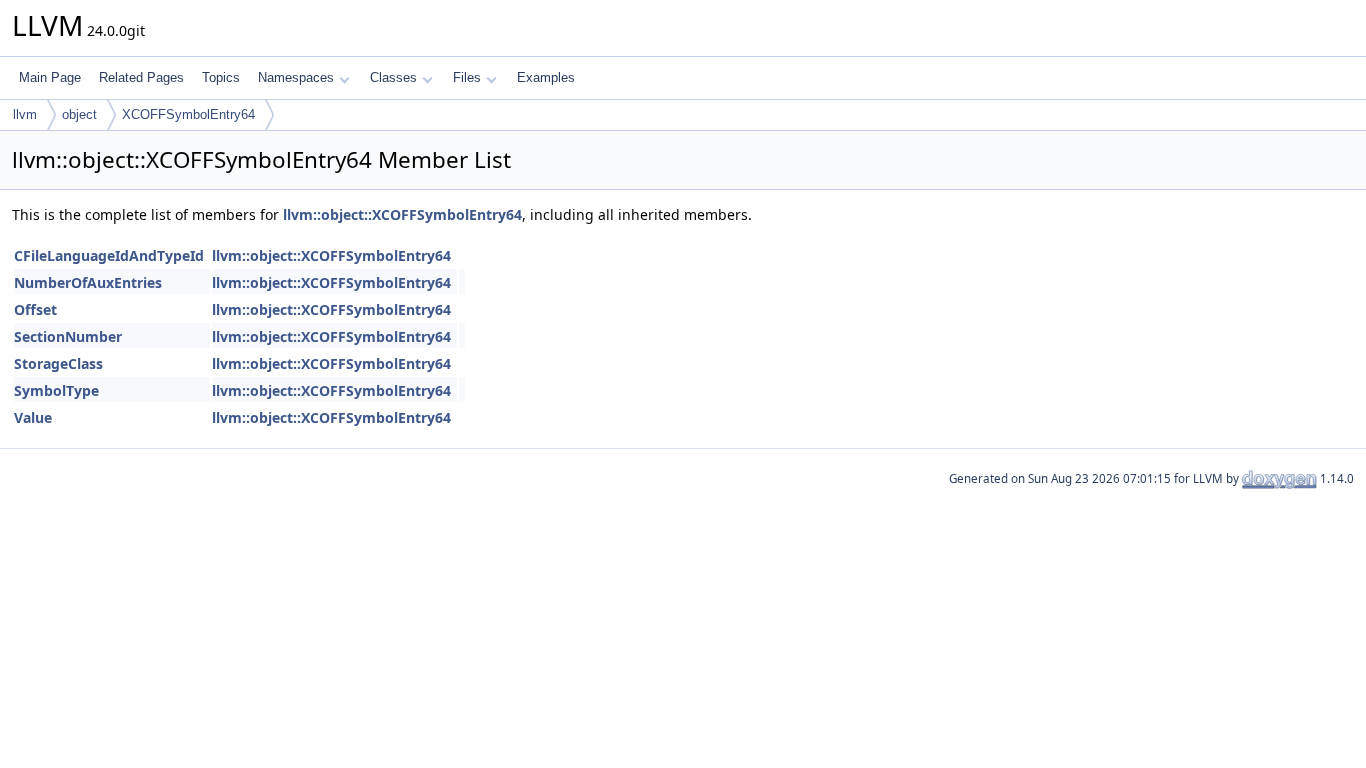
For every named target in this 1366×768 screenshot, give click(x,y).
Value (33, 417)
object (79, 114)
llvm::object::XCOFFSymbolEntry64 (402, 214)
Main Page (50, 77)
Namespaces (296, 77)
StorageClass (58, 363)
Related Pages (141, 77)
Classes (393, 77)
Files (467, 77)
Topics (221, 77)
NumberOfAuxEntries (88, 282)
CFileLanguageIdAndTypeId (109, 255)
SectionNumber (68, 336)
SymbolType (56, 390)
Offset (35, 309)
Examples (546, 77)
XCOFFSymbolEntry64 (188, 114)
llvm (25, 114)
